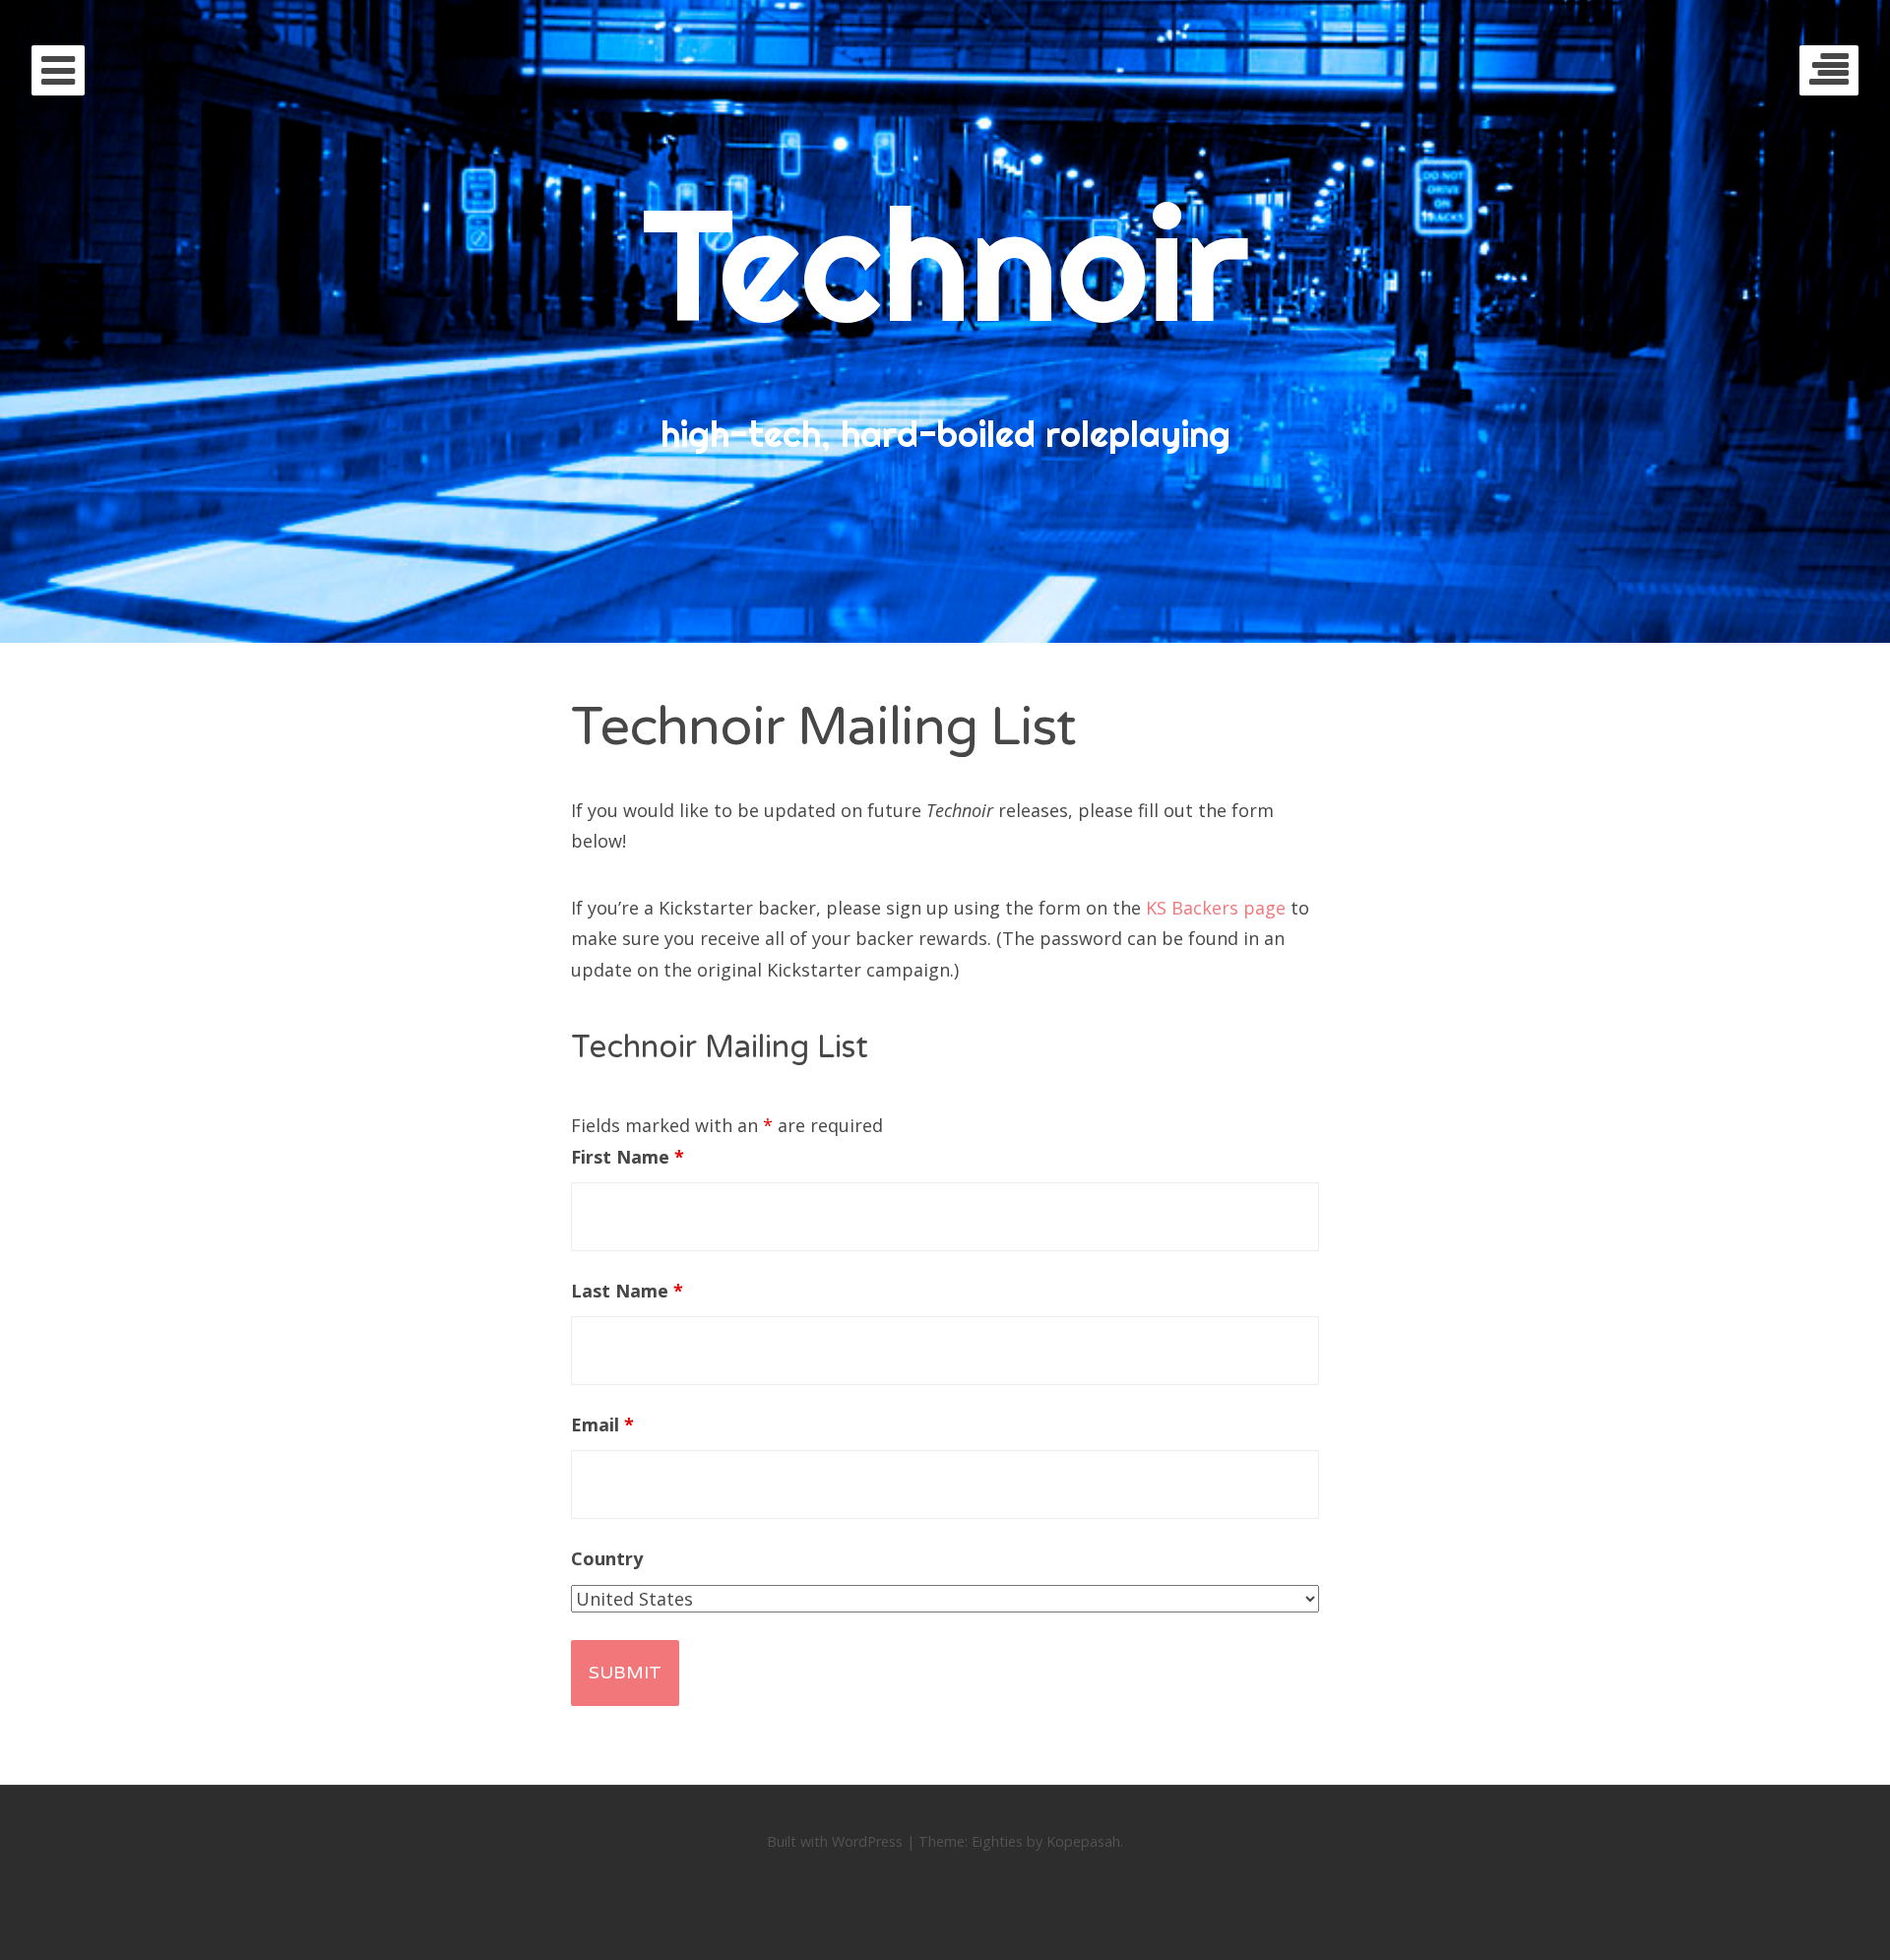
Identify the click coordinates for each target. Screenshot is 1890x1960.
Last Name (627, 1291)
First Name (628, 1157)
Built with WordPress (835, 1841)
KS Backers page (1216, 908)
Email (602, 1424)
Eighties (997, 1841)
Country (607, 1558)
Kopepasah (1083, 1841)
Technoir (945, 263)
